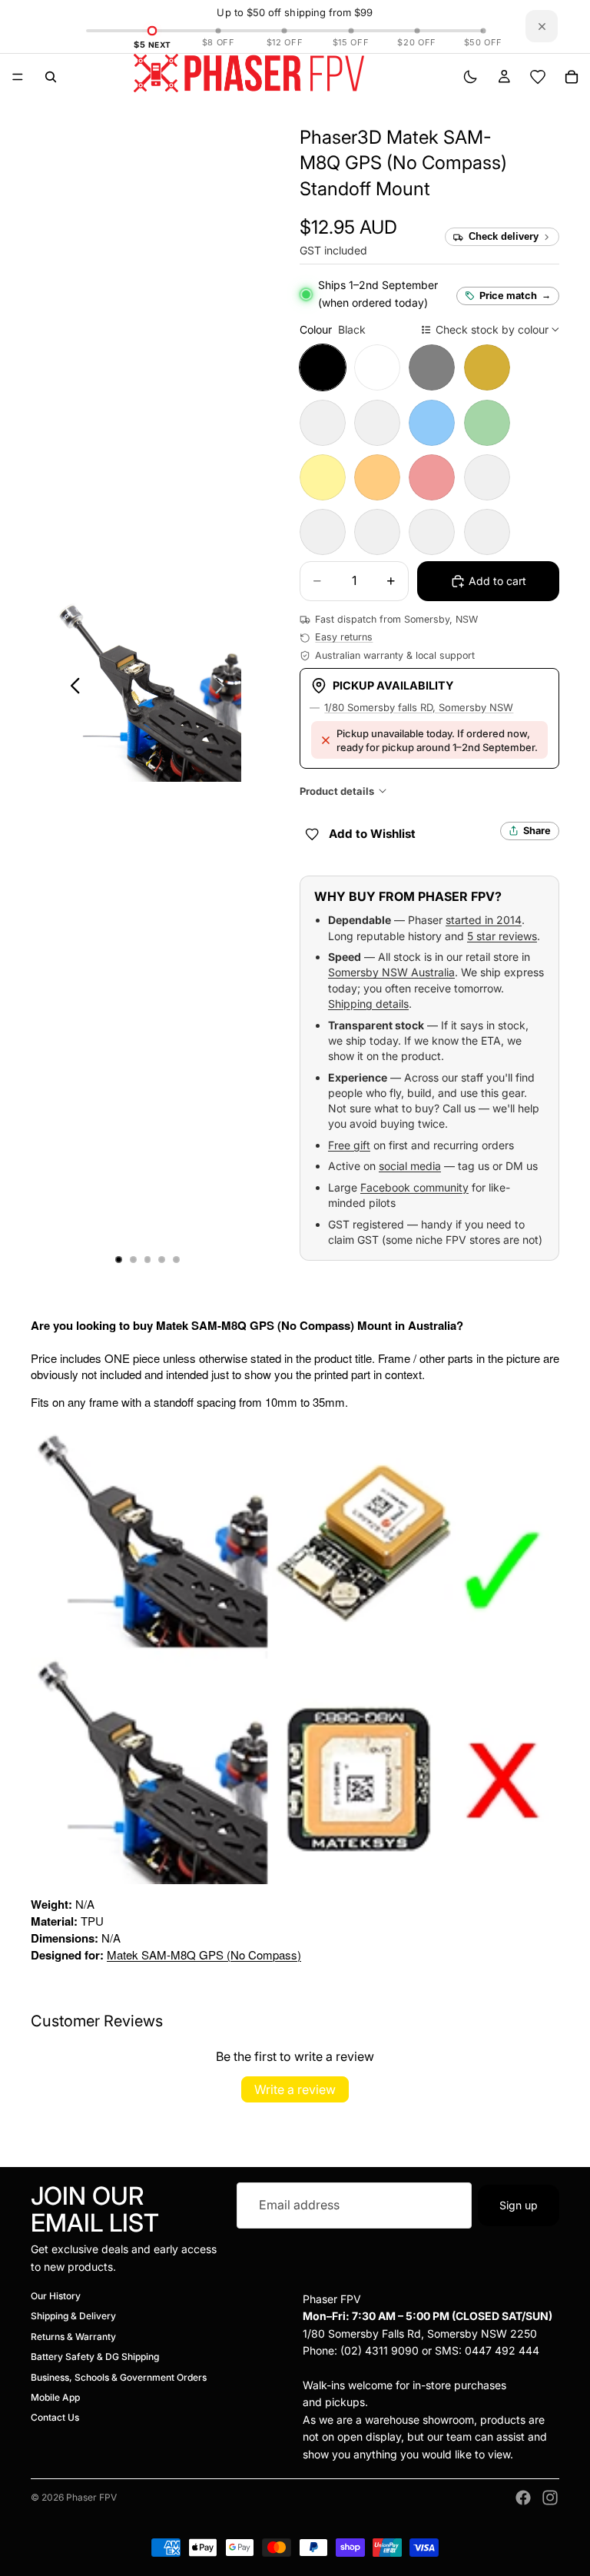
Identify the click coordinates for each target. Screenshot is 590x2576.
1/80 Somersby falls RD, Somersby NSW (419, 707)
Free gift (349, 1145)
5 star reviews (502, 936)
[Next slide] (224, 688)
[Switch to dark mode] (470, 77)
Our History (56, 2296)
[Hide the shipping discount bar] (542, 26)
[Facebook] (523, 2498)
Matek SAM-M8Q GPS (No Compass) (204, 1954)
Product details (337, 791)
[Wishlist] (538, 77)
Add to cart (497, 581)
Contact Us (55, 2417)
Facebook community (414, 1187)
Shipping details (368, 1004)
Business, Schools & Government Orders (119, 2377)
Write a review (295, 2089)
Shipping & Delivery (73, 2316)
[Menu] (18, 77)
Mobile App (55, 2397)
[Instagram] (550, 2498)
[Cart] (572, 77)
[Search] (51, 77)
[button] (403, 163)
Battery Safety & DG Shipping (95, 2357)
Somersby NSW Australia (391, 972)
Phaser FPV (91, 2497)
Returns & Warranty (73, 2337)
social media (410, 1166)
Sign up (519, 2204)
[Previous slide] (71, 688)
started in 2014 (484, 920)
